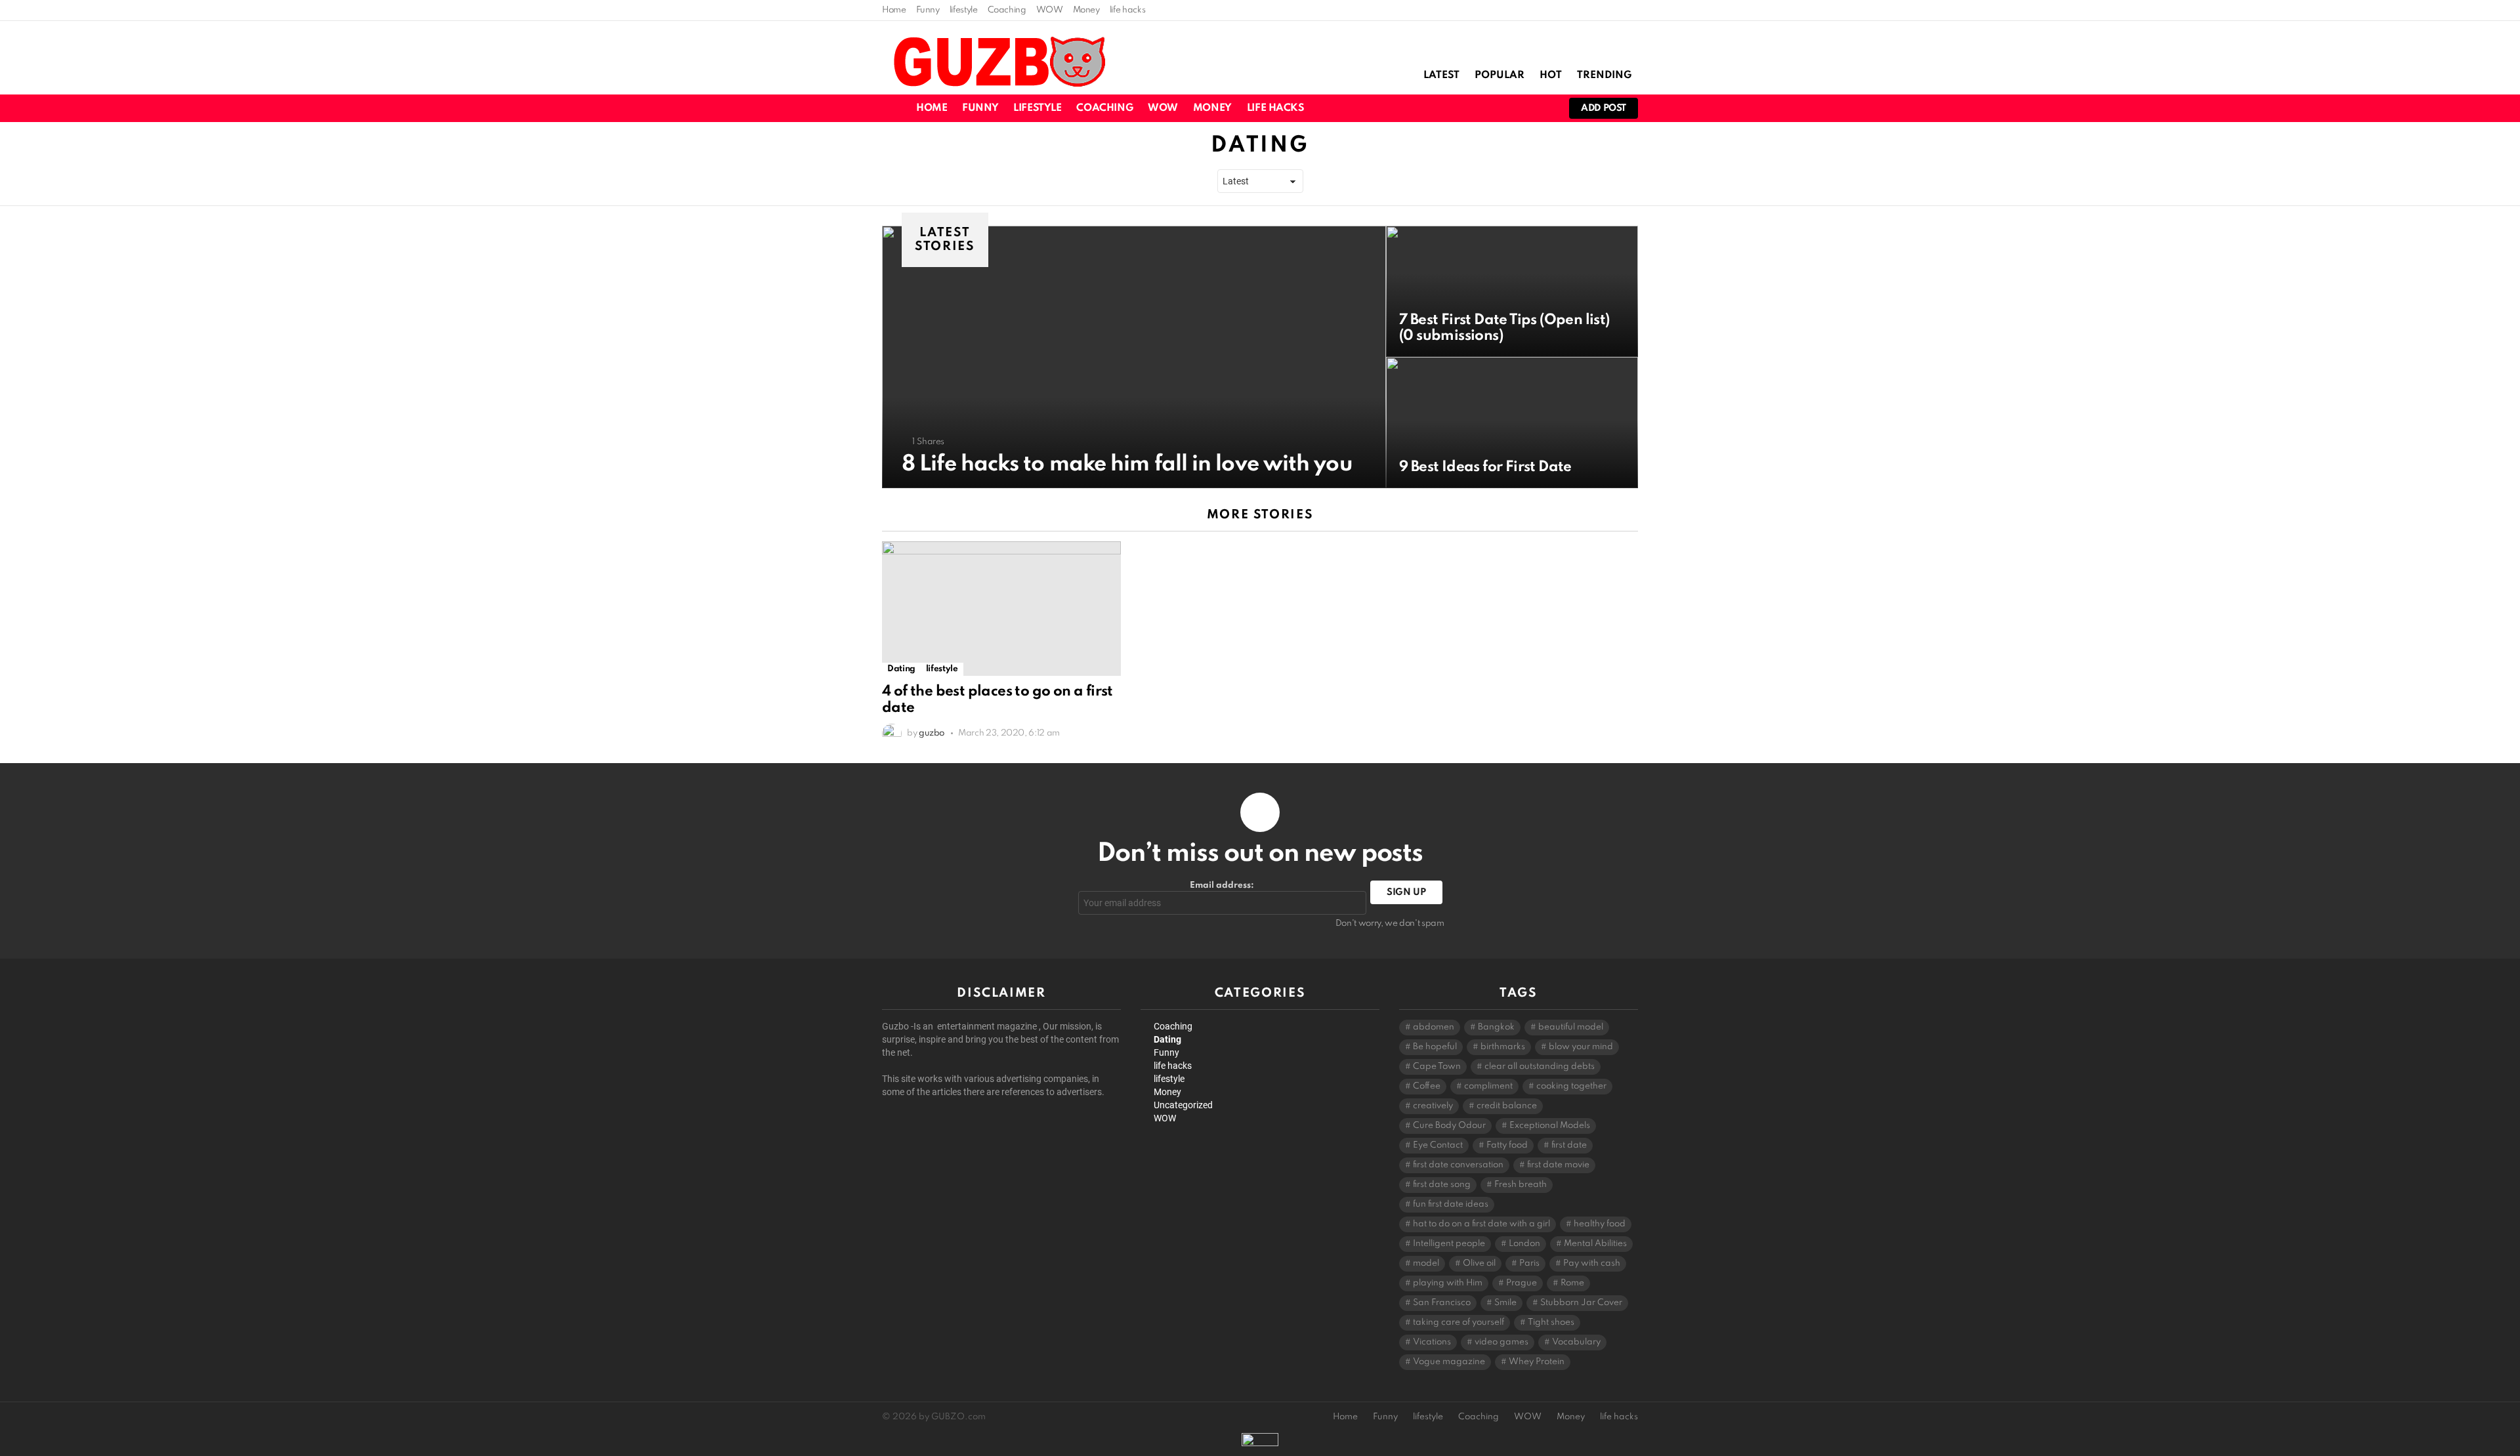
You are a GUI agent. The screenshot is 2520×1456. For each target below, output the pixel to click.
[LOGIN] (1542, 108)
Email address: (1222, 885)
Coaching (1007, 10)
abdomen (1434, 1027)
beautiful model (1571, 1027)
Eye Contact (1438, 1145)
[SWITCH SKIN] (1475, 108)
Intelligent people (1449, 1244)
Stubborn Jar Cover (1581, 1303)
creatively (1433, 1106)
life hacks (1127, 10)
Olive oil (1479, 1263)
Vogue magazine (1449, 1362)
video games (1501, 1342)
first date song (1442, 1185)
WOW (1050, 10)
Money (1086, 10)
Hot (1551, 75)
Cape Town (1437, 1067)
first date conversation (1458, 1165)
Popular (1500, 75)
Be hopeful (1435, 1047)
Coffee (1427, 1086)
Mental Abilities (1595, 1244)
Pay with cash (1592, 1263)
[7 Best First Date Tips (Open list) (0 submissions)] (1512, 291)
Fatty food (1507, 1145)
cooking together (1571, 1086)
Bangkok (1496, 1027)
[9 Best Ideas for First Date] (1512, 423)
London (1524, 1244)
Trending (1604, 75)
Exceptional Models (1550, 1126)
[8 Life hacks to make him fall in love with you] (1134, 357)
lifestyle (964, 10)
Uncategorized (1183, 1105)
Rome (1572, 1283)
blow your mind (1581, 1047)
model (1426, 1263)
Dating (901, 669)
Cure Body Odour (1449, 1126)
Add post (1604, 108)
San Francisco (1442, 1303)
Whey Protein (1537, 1362)
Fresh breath (1521, 1185)
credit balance (1507, 1106)
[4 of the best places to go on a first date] (1001, 609)
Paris (1529, 1263)
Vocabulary (1576, 1342)
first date (1569, 1145)
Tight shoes (1551, 1322)
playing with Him (1448, 1283)
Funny (928, 10)
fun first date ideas (1451, 1204)
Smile (1505, 1303)
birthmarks (1503, 1047)
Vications (1432, 1342)
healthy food (1600, 1224)
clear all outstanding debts (1540, 1067)
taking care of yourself (1459, 1322)
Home (894, 10)
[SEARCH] (1497, 108)
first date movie (1558, 1165)
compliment (1488, 1086)
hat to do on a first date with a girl (1481, 1224)
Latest (1441, 75)
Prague (1522, 1283)
